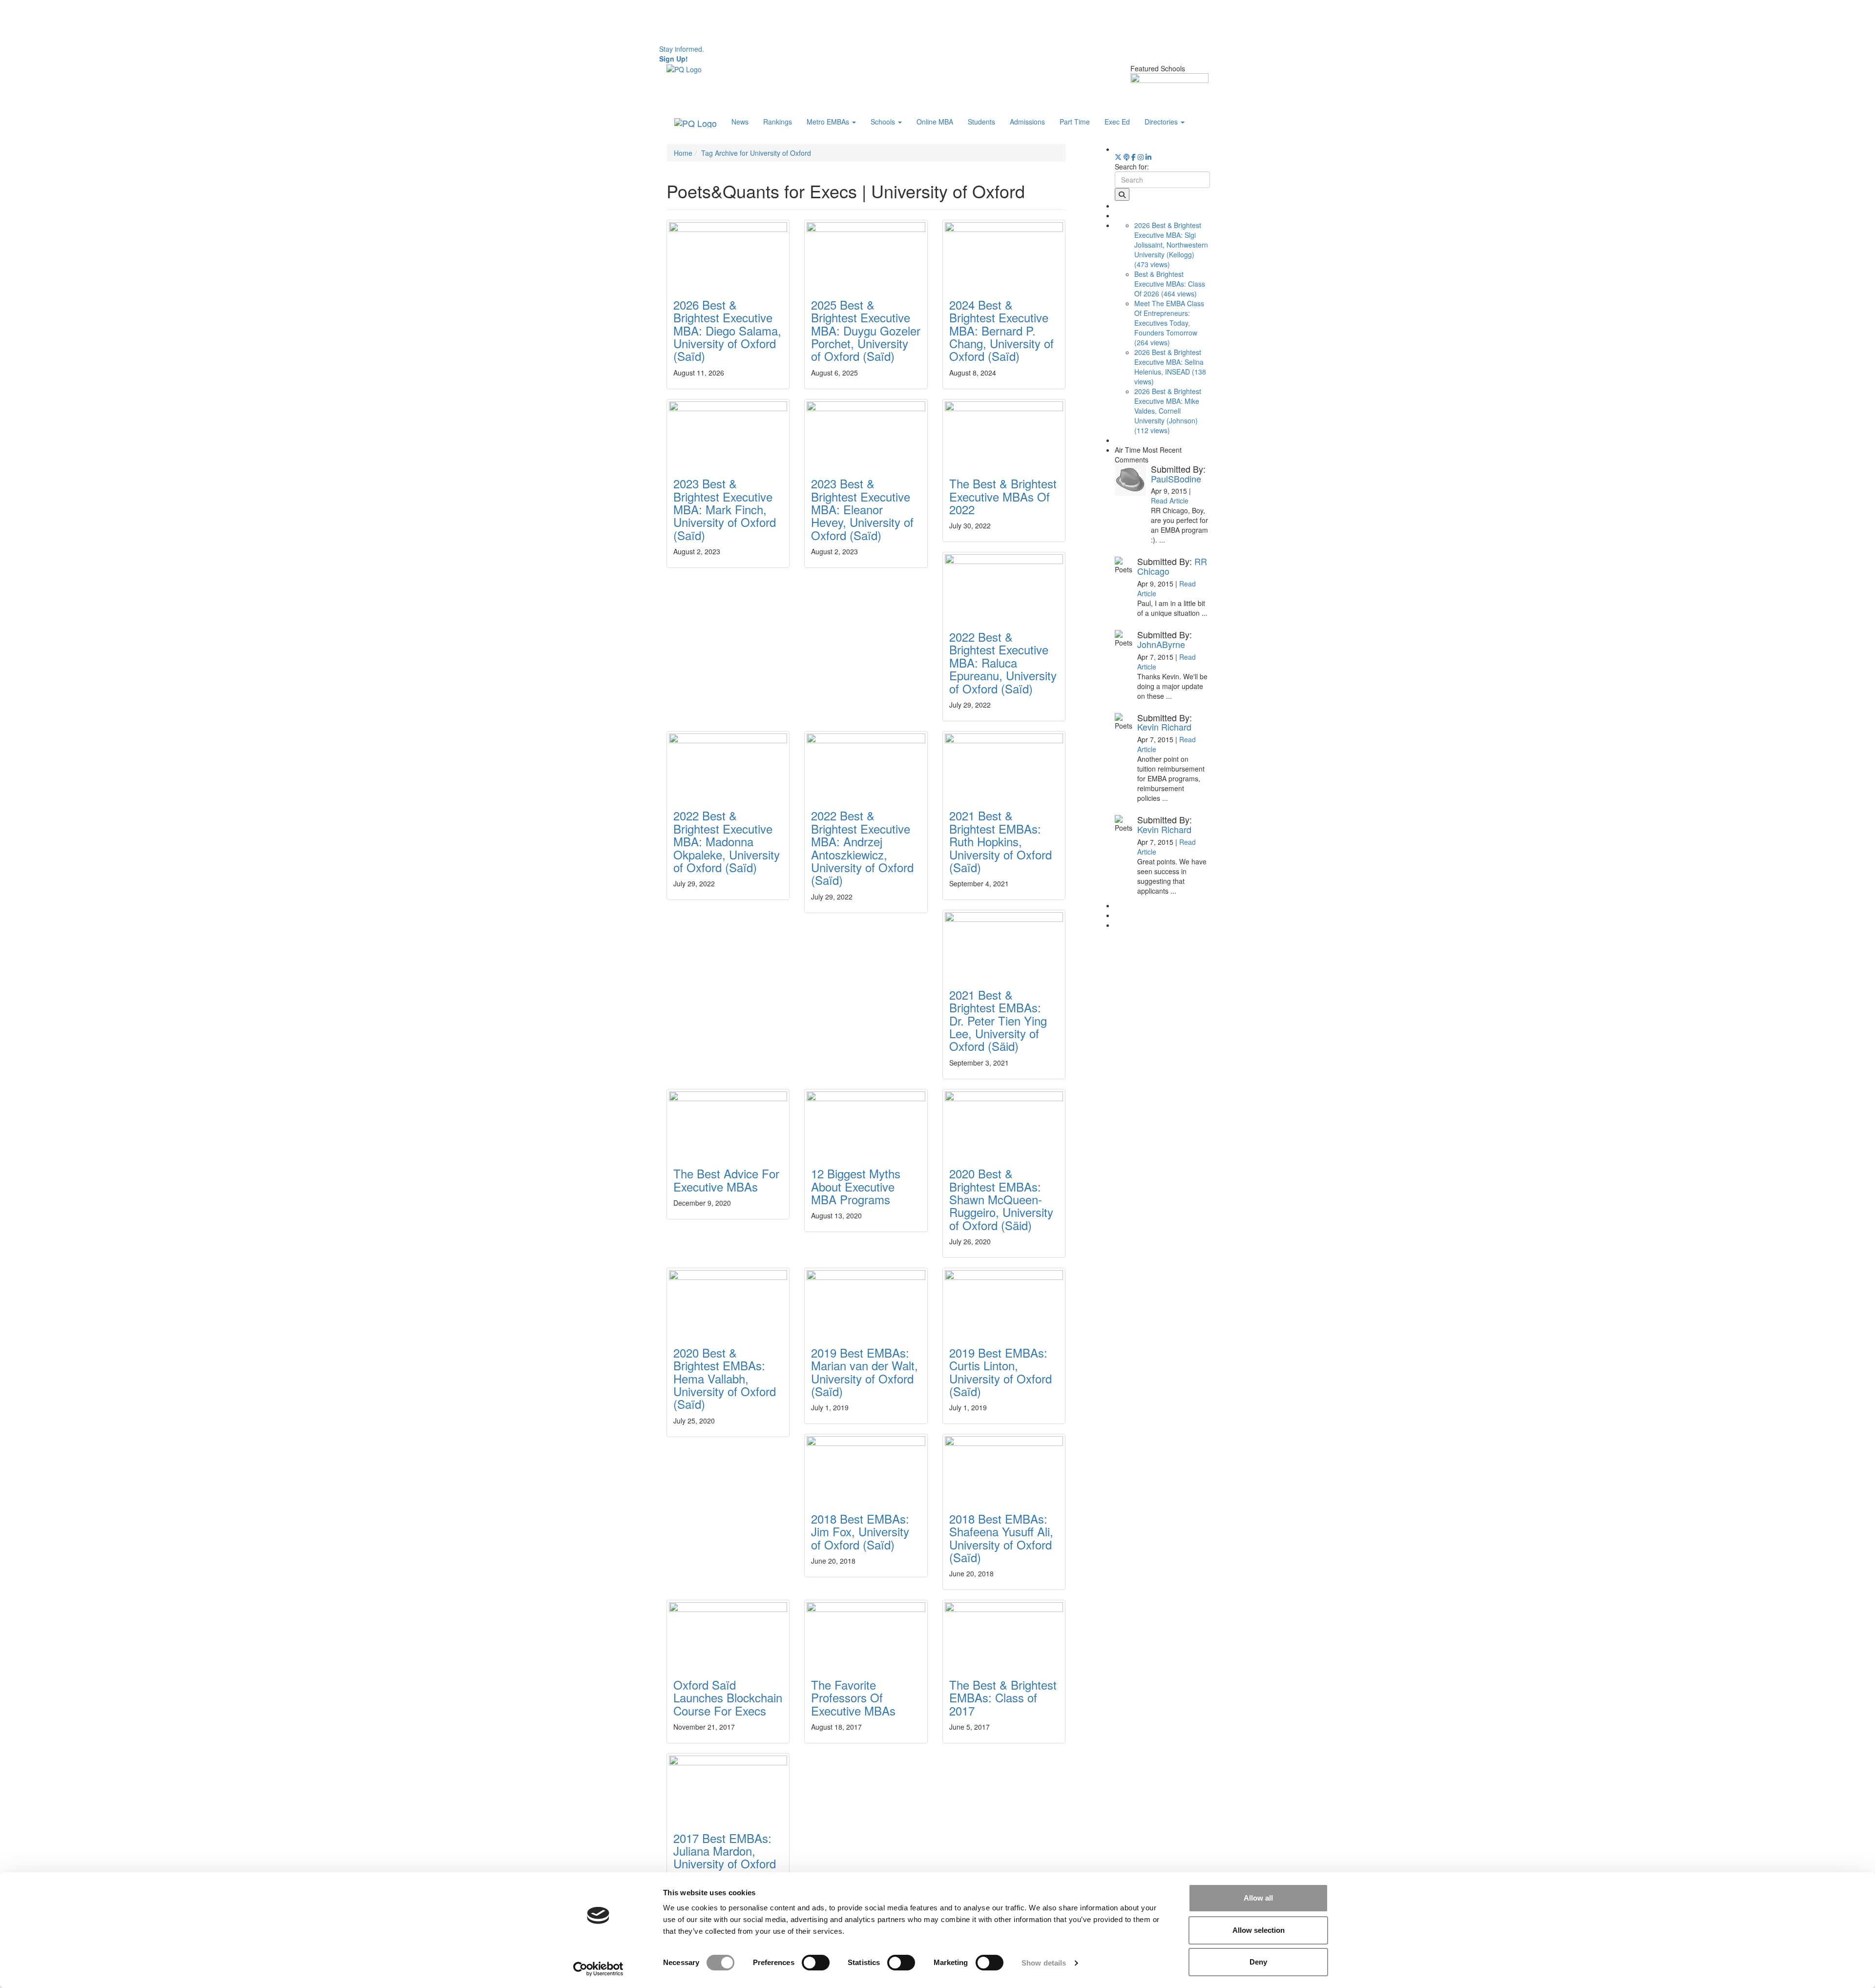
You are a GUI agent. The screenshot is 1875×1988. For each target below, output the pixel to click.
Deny (1258, 1962)
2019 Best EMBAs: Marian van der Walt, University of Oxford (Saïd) (865, 1372)
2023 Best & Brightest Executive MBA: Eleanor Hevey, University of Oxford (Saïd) (862, 509)
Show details (1044, 1963)
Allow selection (1259, 1930)
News (740, 122)
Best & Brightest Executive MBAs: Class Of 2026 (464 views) (1170, 284)
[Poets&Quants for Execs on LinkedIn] (1148, 157)
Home (683, 153)
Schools (884, 122)
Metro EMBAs (829, 122)
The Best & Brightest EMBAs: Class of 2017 (1003, 1697)
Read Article (1170, 501)
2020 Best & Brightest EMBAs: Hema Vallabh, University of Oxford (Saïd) (725, 1378)
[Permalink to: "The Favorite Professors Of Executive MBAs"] (866, 1633)
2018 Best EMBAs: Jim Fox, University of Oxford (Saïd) (860, 1531)
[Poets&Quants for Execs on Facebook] (1134, 157)
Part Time (1075, 122)
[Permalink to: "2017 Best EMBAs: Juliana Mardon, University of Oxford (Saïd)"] (728, 1787)
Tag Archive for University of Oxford (756, 153)
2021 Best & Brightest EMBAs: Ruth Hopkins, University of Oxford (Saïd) (1000, 841)
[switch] (816, 1963)
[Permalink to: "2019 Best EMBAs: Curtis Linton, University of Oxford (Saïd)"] (1004, 1301)
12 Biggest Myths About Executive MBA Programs (856, 1186)
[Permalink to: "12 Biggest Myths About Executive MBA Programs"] (866, 1122)
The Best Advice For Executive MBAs (726, 1180)
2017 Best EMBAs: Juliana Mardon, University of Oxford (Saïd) (725, 1857)
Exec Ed (1117, 122)
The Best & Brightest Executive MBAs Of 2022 (1003, 496)
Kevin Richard (1164, 727)
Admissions (1027, 122)
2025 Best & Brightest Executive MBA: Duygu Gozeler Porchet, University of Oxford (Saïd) (866, 330)
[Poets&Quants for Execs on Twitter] (1118, 157)
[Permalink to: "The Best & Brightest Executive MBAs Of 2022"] (1004, 432)
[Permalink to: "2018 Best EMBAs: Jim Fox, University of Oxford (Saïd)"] (866, 1467)
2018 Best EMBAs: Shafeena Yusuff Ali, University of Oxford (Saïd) (1001, 1538)
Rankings (778, 122)
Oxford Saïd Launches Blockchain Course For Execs (728, 1697)
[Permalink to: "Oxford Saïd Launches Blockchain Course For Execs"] (728, 1633)
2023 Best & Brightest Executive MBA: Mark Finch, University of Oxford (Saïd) (725, 509)
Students (981, 122)
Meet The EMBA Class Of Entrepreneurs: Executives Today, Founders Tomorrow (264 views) (1169, 323)
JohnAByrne (1161, 644)
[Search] (1122, 194)
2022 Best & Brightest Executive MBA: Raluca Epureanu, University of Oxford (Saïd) (1003, 662)
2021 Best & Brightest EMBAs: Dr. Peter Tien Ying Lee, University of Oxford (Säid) (998, 1020)
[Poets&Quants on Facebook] (1141, 157)
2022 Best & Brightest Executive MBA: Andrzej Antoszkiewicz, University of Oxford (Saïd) (862, 848)
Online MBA (935, 122)
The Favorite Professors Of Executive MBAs (853, 1697)
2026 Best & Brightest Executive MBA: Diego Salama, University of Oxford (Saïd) (727, 330)
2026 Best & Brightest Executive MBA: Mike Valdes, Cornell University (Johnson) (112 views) (1168, 411)
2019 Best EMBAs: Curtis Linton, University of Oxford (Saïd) (1000, 1372)
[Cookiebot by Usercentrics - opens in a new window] (598, 1969)
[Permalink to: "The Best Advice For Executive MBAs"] (728, 1122)
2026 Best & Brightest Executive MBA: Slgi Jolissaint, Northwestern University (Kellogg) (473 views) (1171, 245)
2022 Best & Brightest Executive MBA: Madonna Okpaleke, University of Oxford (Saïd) (727, 841)
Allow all (1258, 1898)
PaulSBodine (1176, 479)
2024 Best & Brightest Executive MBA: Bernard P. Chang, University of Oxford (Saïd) (1001, 330)
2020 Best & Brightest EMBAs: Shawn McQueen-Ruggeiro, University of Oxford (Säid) (1001, 1199)
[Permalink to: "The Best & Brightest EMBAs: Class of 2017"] (1004, 1633)
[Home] (684, 68)
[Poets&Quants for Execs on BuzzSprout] (1126, 157)
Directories (1162, 122)
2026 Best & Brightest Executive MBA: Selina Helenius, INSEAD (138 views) (1170, 367)
